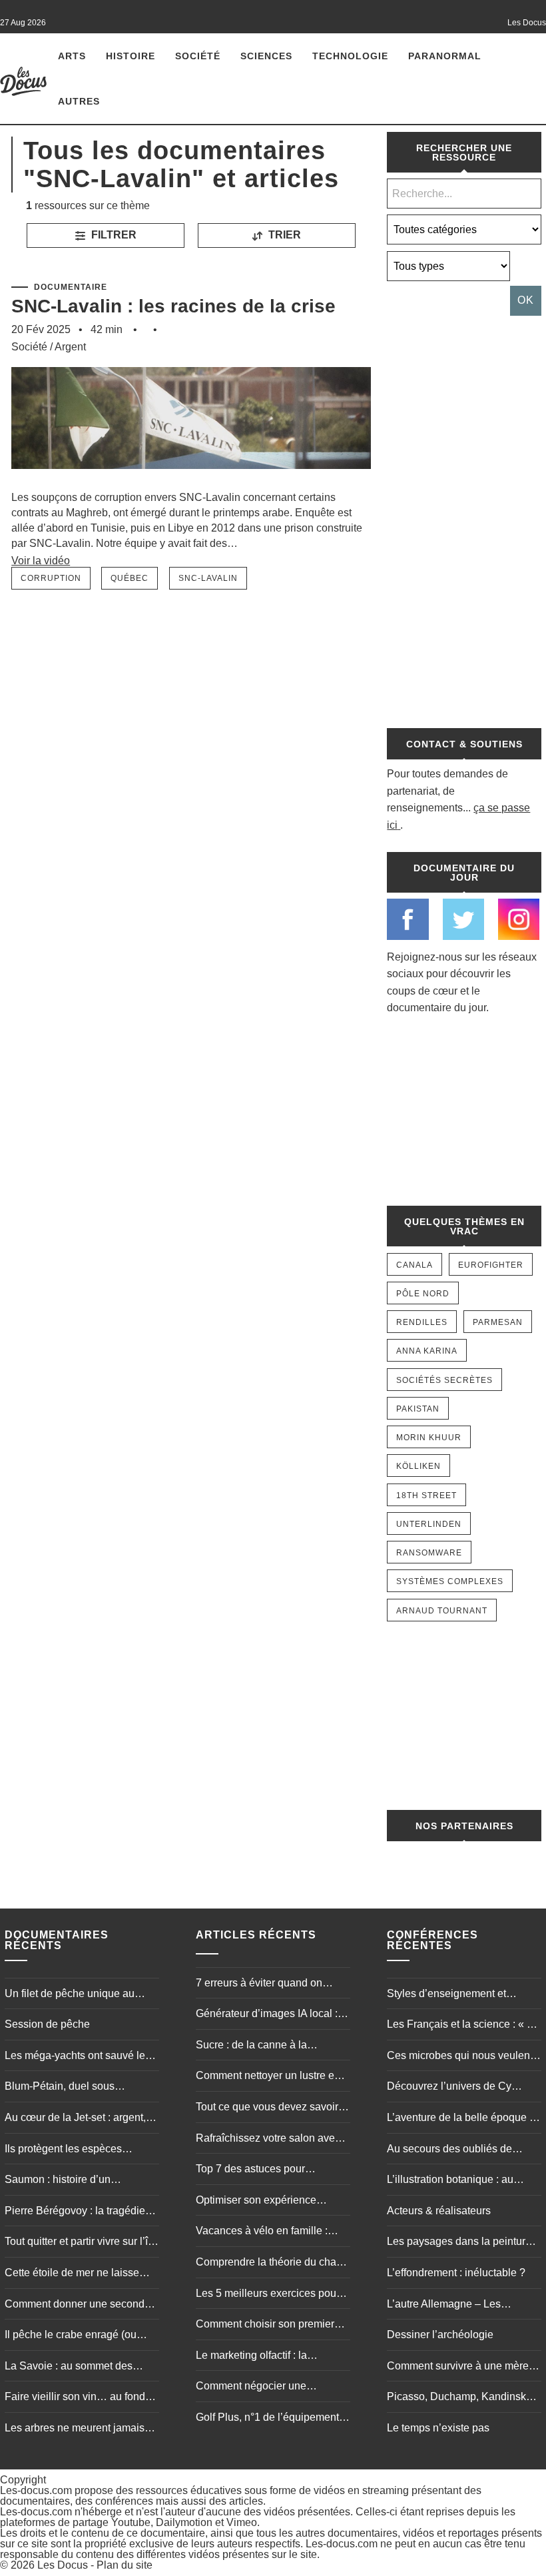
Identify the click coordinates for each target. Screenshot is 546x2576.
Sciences (266, 56)
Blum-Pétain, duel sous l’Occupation (60, 2088)
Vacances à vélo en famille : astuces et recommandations (263, 2232)
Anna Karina (427, 1351)
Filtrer (113, 235)
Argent (70, 347)
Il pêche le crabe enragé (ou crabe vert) (71, 2336)
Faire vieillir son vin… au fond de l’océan (75, 2398)
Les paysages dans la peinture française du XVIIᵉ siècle (459, 2243)
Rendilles (422, 1322)
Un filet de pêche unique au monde (70, 1995)
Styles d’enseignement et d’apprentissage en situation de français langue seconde (461, 1995)
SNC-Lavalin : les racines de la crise (173, 306)
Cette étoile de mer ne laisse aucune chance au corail (72, 2274)
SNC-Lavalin (208, 578)
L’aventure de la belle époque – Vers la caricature (461, 2119)
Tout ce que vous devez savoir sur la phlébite (267, 2108)
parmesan (498, 1322)
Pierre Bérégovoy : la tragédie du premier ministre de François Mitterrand (79, 2212)
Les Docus (63, 2565)
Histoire (131, 56)
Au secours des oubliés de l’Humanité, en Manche (449, 2150)
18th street (426, 1496)
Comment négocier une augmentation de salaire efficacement (253, 2387)
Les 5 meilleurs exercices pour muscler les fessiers (268, 2295)
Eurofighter (491, 1265)
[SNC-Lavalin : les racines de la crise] (191, 483)
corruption (51, 578)
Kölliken (418, 1466)
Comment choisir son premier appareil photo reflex (265, 2326)
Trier (283, 235)
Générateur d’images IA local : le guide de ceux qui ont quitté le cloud (272, 2015)
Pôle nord (423, 1294)
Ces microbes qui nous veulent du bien (460, 2057)
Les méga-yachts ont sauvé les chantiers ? (78, 2057)
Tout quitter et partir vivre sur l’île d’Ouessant (81, 2243)
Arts (72, 56)
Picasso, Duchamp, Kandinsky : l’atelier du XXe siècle (462, 2398)
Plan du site (125, 2565)
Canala (414, 1265)
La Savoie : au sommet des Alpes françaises (69, 2367)
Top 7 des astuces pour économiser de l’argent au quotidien (257, 2170)
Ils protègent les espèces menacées (63, 2150)
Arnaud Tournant (442, 1611)
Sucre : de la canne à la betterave (251, 2046)
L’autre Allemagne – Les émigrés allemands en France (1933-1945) (457, 2306)
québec (130, 578)
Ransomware (429, 1553)
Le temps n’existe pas (438, 2428)
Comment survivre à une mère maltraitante (458, 2367)
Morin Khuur (429, 1438)
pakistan (418, 1409)
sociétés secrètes (444, 1380)
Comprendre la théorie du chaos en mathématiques (272, 2264)
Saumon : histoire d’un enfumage (58, 2181)
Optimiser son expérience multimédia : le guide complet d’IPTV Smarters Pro (265, 2202)
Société (198, 56)
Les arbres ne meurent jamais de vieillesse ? (75, 2429)
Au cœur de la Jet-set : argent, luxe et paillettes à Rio (75, 2119)
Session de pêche (47, 2024)
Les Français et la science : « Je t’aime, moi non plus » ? (462, 2026)
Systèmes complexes (450, 1581)
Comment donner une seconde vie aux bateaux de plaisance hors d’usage (78, 2306)
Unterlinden (429, 1524)
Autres (79, 101)
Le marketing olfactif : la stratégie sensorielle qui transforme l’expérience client (265, 2357)
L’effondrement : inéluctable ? (456, 2273)
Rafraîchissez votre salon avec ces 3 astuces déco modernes (268, 2140)
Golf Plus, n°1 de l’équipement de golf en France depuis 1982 (268, 2419)
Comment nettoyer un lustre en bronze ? (268, 2077)
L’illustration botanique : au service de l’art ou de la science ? (461, 2181)
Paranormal (445, 56)
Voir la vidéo (41, 561)
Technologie (350, 56)
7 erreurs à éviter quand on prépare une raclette (259, 1984)
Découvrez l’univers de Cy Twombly (449, 2088)
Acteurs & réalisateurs (439, 2211)
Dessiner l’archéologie (440, 2335)
